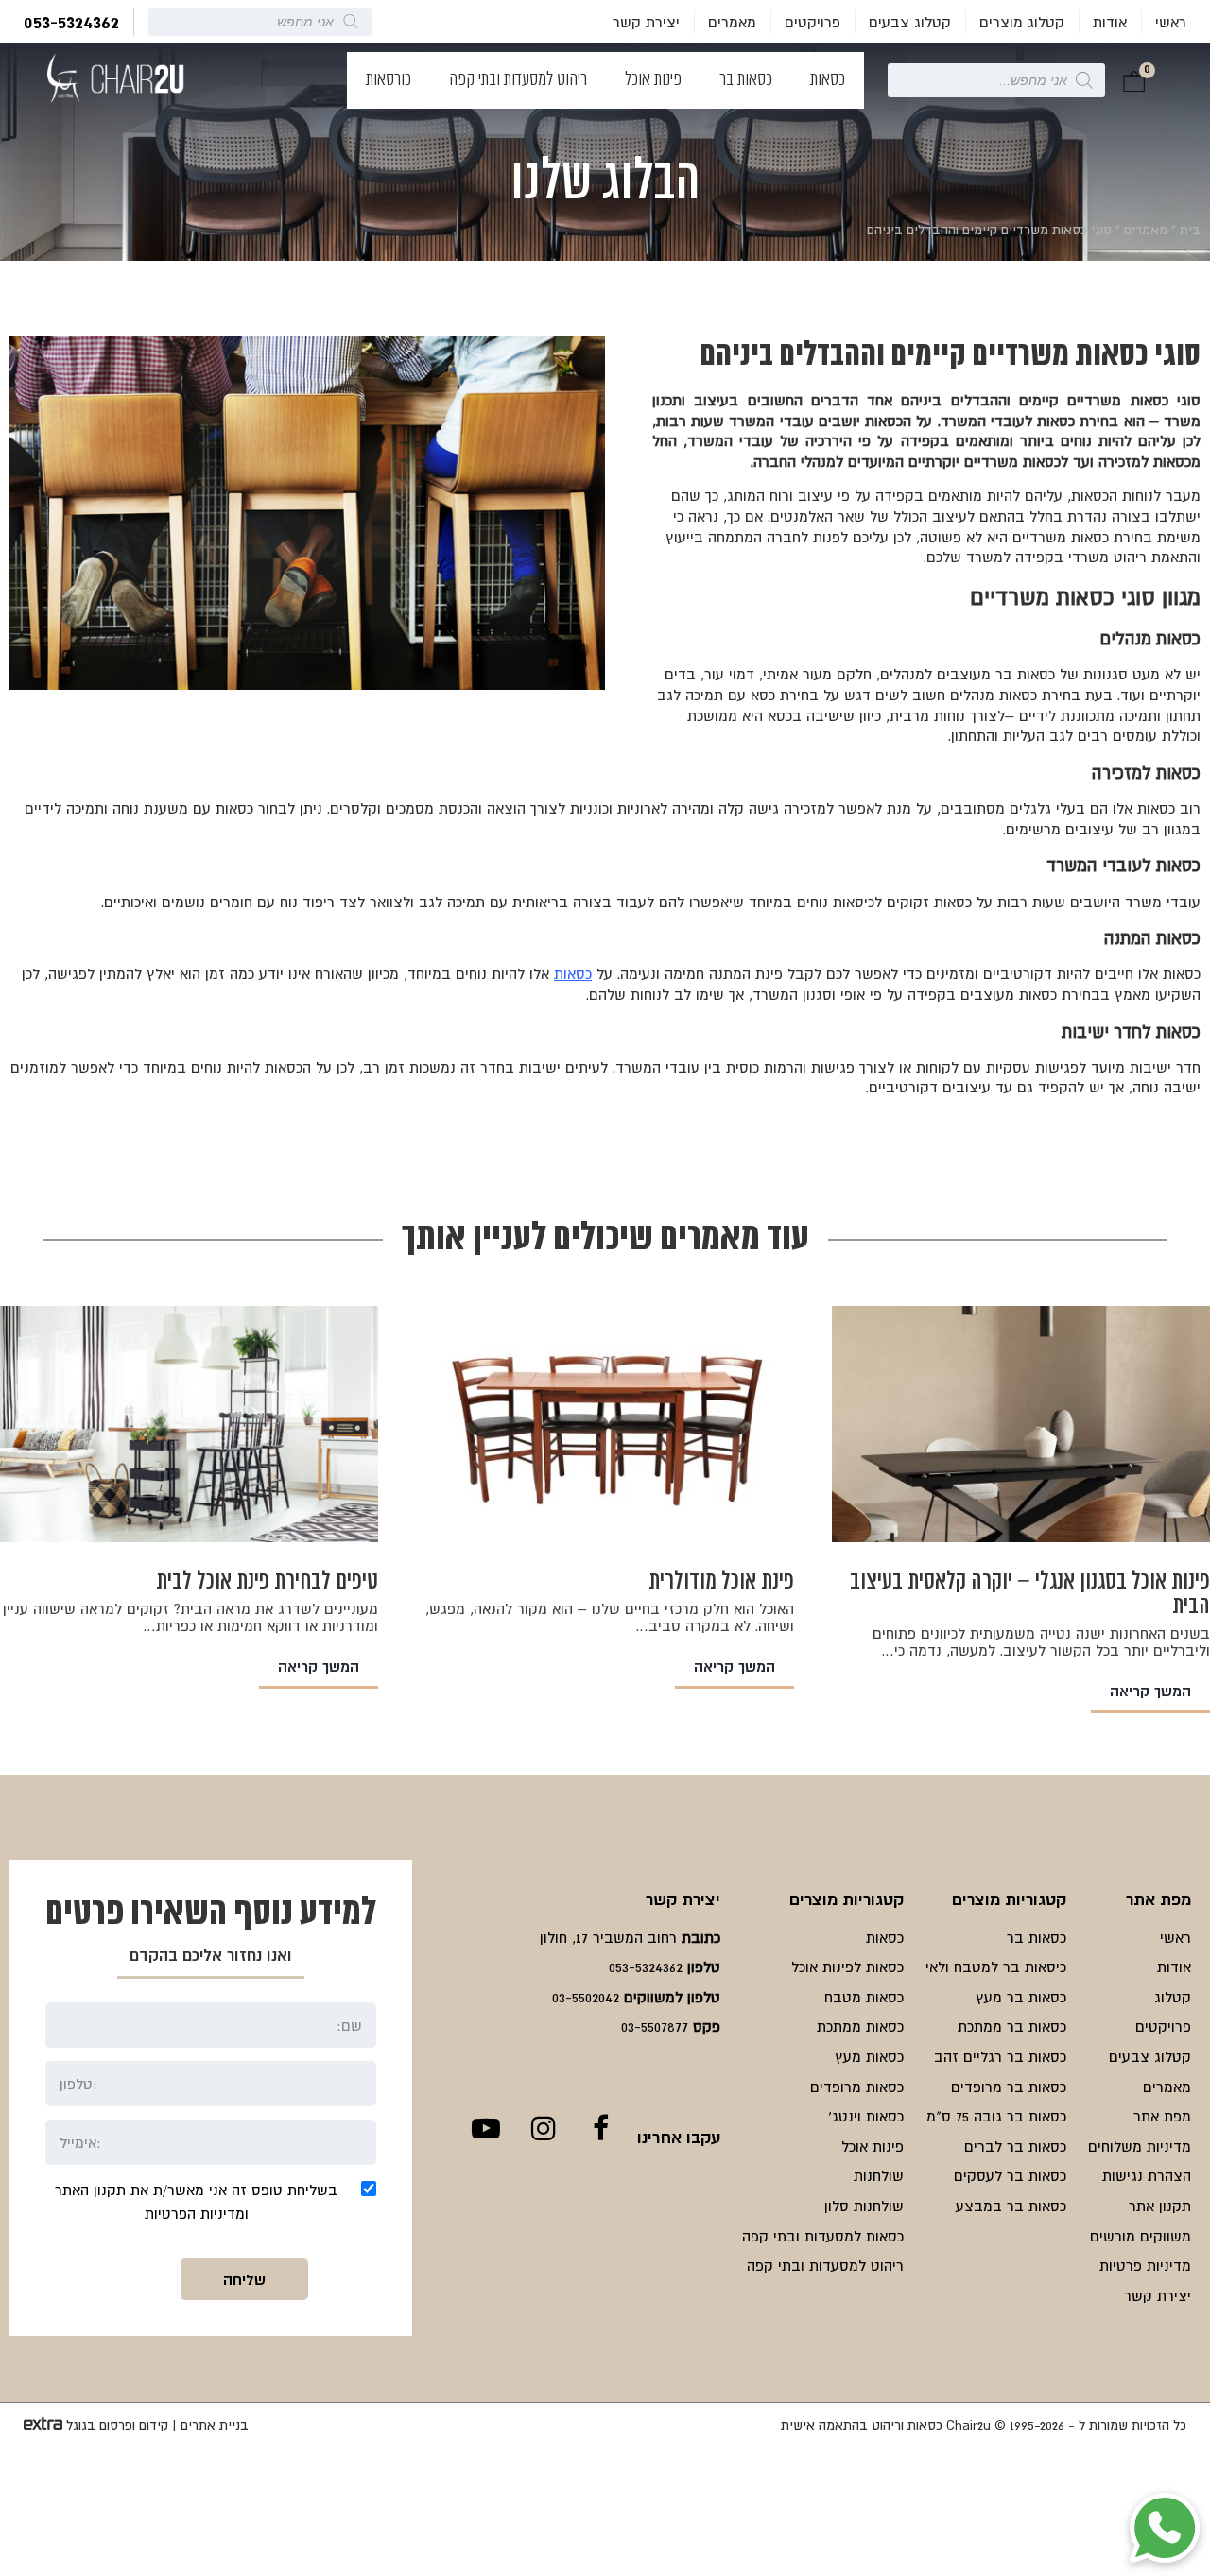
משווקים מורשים (1141, 2236)
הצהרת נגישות (1147, 2175)
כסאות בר (746, 80)
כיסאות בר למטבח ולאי (996, 1966)
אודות (1110, 22)
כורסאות (389, 80)
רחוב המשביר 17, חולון (608, 1937)
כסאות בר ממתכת (1012, 2026)
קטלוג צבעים (910, 22)
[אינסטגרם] (543, 2128)
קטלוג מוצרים (1022, 22)
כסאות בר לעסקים (1010, 2175)
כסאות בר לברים (1015, 2146)
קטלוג (1173, 1997)
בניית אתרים (215, 2425)
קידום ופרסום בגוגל (117, 2425)
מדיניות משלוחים (1140, 2146)
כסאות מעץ (869, 2056)
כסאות (828, 80)
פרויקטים (812, 22)
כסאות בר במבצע (1011, 2206)
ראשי (1171, 22)
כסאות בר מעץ (1021, 1997)
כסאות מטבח (864, 1997)
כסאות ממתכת (860, 2026)
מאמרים (732, 22)
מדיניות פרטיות (1145, 2265)
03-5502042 (586, 1997)
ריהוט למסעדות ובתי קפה (518, 80)
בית (1190, 230)
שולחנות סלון (864, 2206)
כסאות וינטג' (866, 2116)
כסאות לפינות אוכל (847, 1966)
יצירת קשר (646, 22)
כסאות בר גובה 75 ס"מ (996, 2116)
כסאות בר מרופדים (1009, 2087)
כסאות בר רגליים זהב (1000, 2056)
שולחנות (879, 2175)
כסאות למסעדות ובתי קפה (823, 2236)
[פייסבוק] (601, 2128)
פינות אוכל (653, 80)
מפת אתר (1162, 2116)
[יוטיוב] (485, 2128)
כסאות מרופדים (857, 2087)
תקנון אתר (1160, 2206)
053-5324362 (71, 22)
